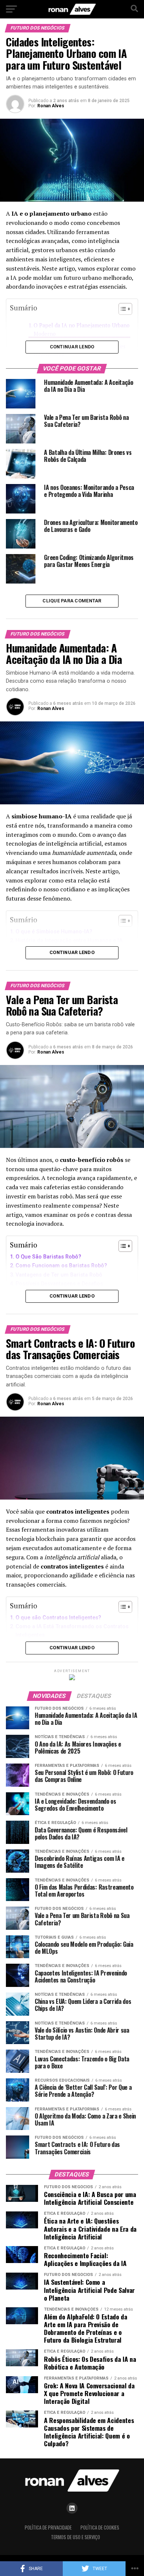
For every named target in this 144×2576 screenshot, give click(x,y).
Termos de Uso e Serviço (76, 2537)
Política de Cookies (100, 2528)
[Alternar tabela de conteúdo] (122, 1246)
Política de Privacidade (48, 2528)
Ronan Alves (51, 106)
